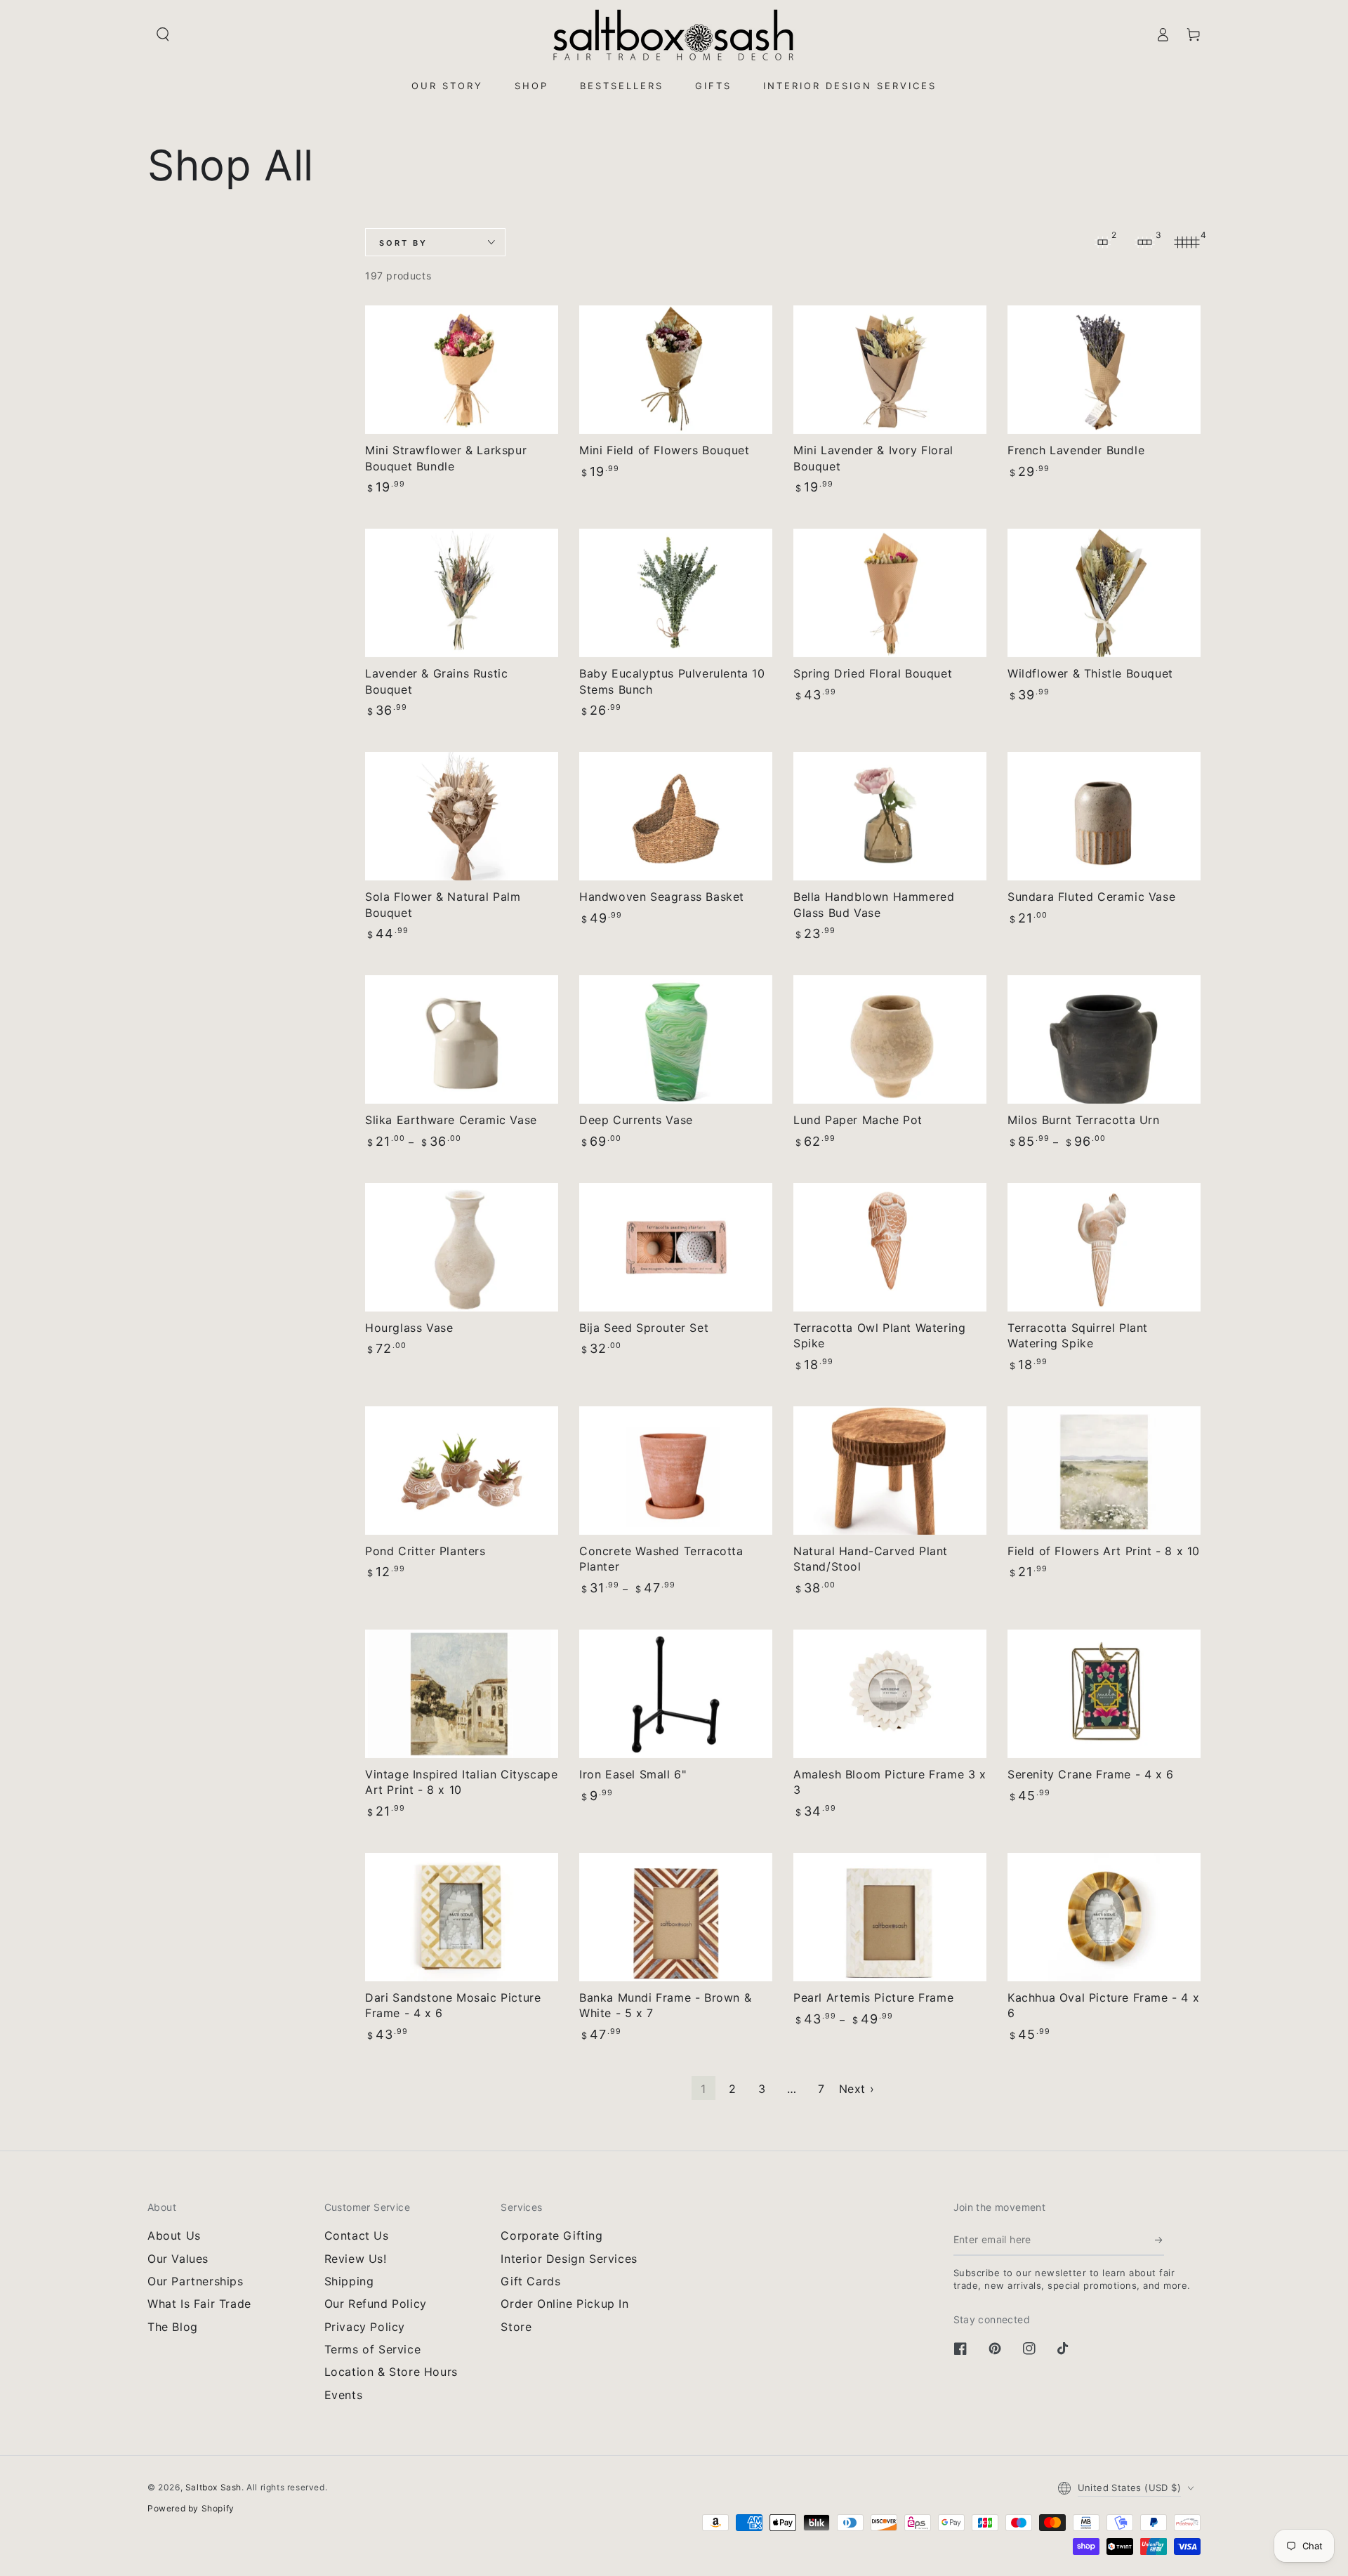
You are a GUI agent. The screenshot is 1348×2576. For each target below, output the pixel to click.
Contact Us (357, 2235)
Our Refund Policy (376, 2304)
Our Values (178, 2259)
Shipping (349, 2281)
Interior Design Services (569, 2259)
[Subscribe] (1159, 2240)
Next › (857, 2089)
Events (344, 2395)
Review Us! (356, 2259)
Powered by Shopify (191, 2508)
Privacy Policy (365, 2327)
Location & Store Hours (391, 2372)
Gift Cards (530, 2281)
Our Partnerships (196, 2281)
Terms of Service (373, 2349)
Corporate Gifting (551, 2235)
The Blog (173, 2327)
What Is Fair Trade (199, 2304)
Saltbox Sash (213, 2487)
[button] (163, 34)
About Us (174, 2235)
